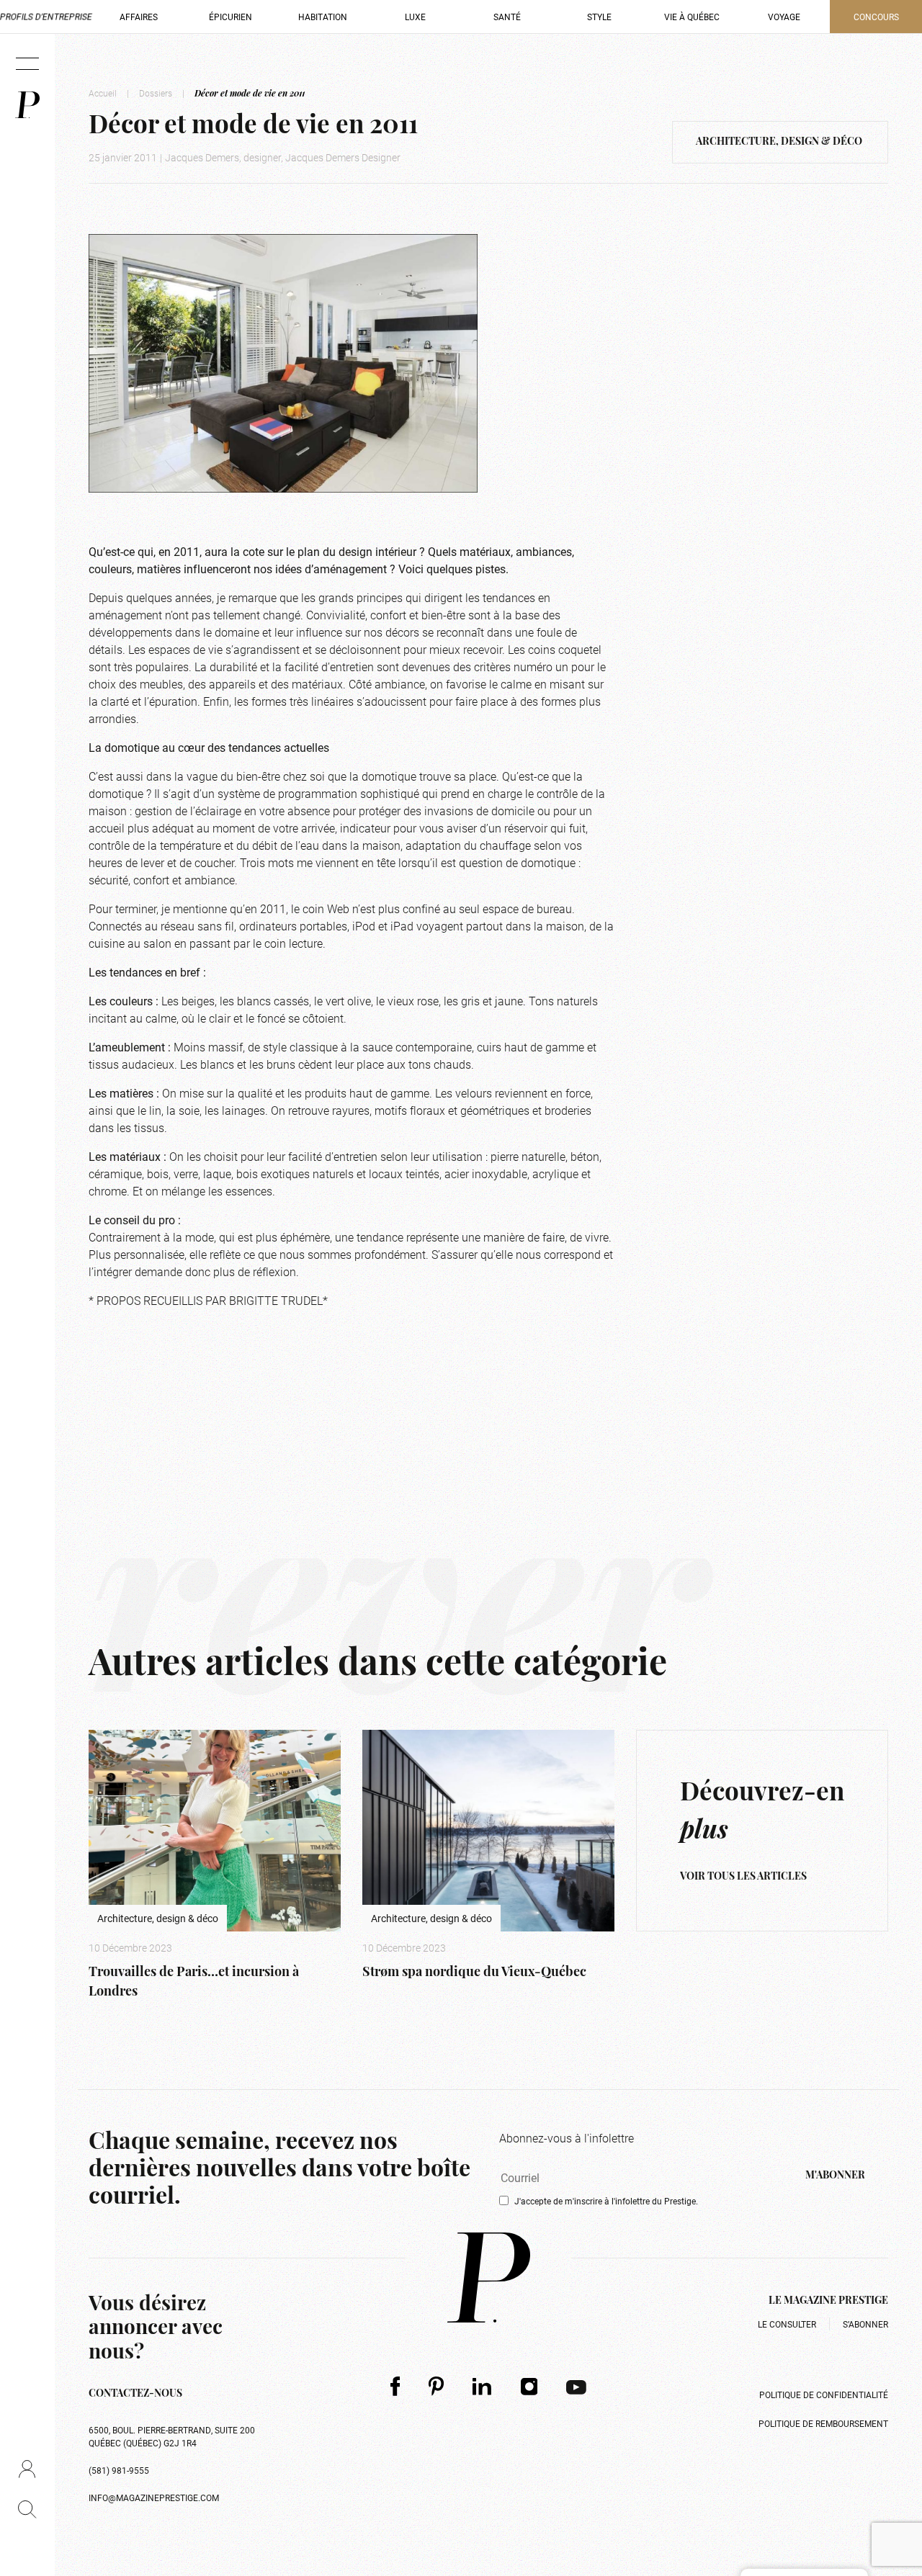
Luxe (415, 17)
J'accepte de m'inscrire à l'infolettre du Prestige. (606, 2201)
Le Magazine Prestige (828, 2301)
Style (599, 17)
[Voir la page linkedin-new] (482, 2386)
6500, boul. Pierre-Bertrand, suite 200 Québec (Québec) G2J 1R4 (172, 2436)
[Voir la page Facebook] (395, 2386)
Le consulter (787, 2324)
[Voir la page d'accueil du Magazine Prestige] (489, 2277)
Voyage (784, 17)
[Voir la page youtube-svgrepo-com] (576, 2386)
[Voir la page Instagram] (529, 2386)
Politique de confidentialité (824, 2395)
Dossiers (156, 93)
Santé (507, 17)
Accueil (103, 93)
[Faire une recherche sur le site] (27, 2509)
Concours (876, 17)
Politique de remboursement (823, 2423)
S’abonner (865, 2324)
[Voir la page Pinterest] (436, 2386)
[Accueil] (27, 105)
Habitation (323, 17)
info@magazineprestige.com (154, 2498)
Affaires (139, 17)
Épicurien (230, 17)
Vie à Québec (692, 17)
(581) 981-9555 (119, 2470)
